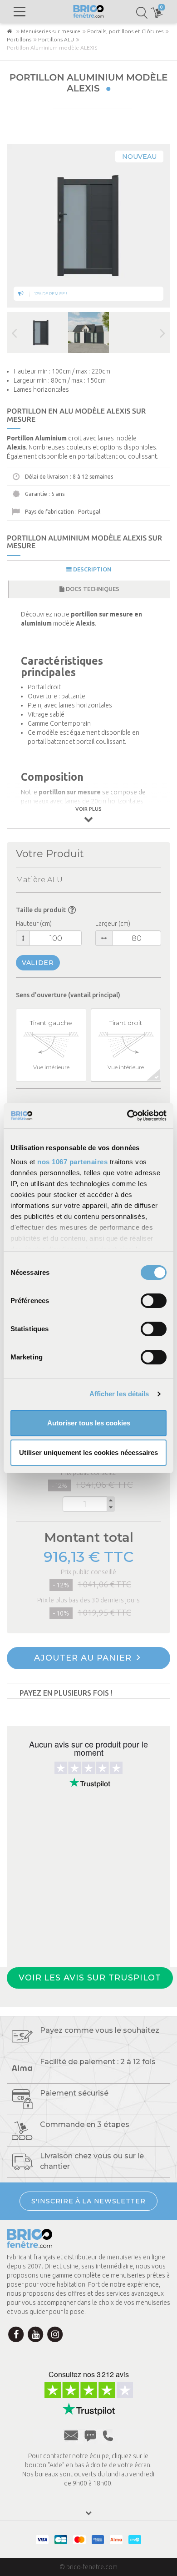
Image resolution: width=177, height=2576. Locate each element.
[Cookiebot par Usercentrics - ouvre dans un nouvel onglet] (127, 1116)
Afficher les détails (119, 1394)
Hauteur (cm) (34, 924)
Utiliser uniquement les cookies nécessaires (88, 1452)
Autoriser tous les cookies (89, 1423)
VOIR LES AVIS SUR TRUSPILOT (90, 1978)
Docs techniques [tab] (92, 589)
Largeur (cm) (113, 924)
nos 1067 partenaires (72, 1162)
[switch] (154, 1301)
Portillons (19, 39)
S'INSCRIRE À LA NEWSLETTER (88, 2201)
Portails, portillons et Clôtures (125, 31)
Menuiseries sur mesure (51, 31)
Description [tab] (91, 569)
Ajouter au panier (84, 1658)
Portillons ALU (56, 39)
